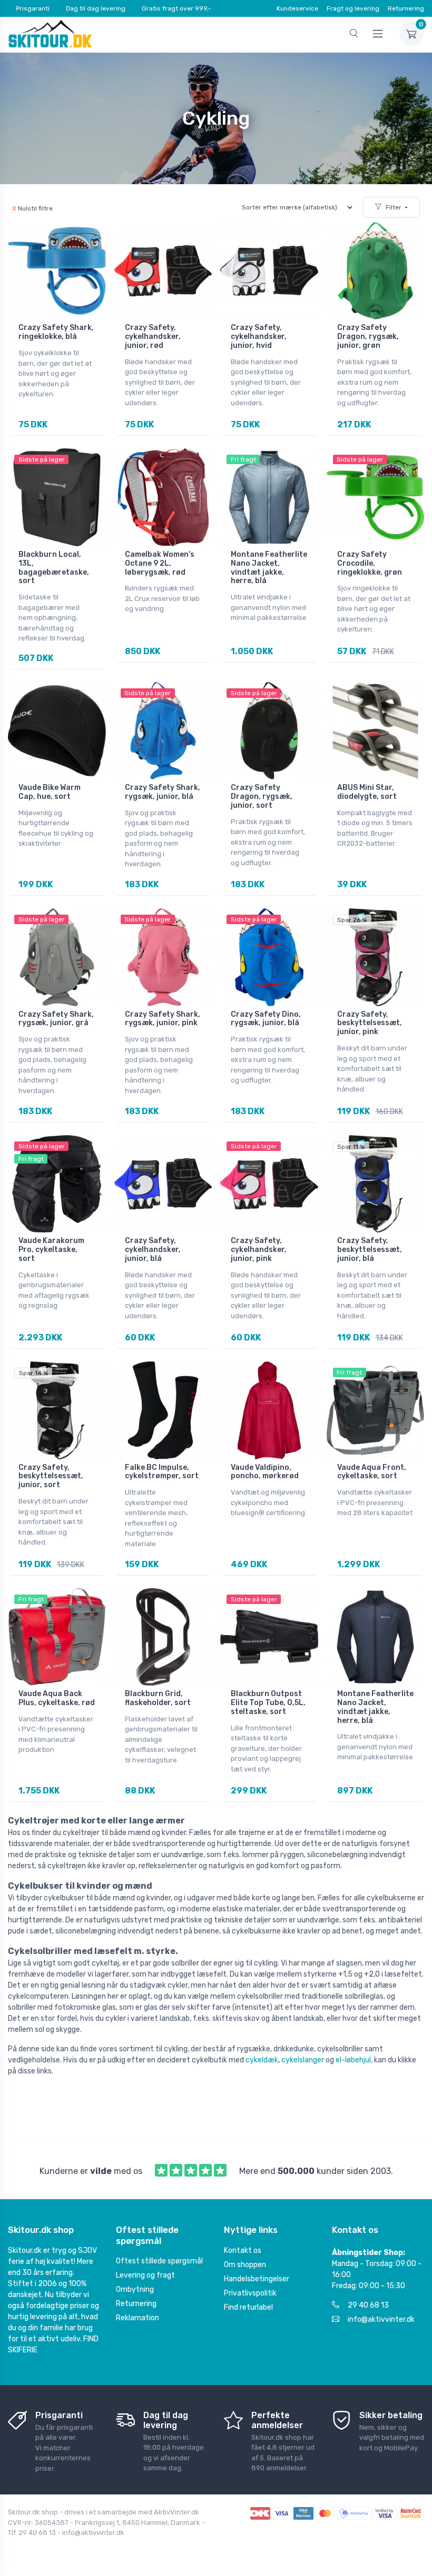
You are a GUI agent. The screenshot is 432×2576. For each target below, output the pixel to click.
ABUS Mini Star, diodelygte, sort (367, 792)
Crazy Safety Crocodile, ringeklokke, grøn (370, 563)
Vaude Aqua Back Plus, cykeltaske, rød (57, 1698)
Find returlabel (248, 2307)
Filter (394, 207)
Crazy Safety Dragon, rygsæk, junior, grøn (368, 337)
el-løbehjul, (354, 2060)
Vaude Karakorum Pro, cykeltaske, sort (51, 1250)
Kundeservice (297, 8)
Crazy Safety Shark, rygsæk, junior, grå (56, 1019)
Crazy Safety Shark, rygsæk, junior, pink (163, 1019)
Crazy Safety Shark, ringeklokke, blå (56, 332)
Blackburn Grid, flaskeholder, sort (158, 1698)
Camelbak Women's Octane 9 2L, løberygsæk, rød (160, 563)
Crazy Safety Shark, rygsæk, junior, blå (163, 792)
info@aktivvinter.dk (381, 2319)
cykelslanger (303, 2060)
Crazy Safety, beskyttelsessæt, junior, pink (370, 1023)
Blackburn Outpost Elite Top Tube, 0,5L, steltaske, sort (268, 1703)
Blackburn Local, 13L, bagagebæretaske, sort (54, 568)
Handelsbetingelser (257, 2279)
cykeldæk (262, 2060)
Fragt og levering (353, 8)
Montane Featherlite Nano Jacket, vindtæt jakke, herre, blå (269, 568)
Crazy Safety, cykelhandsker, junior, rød (153, 337)
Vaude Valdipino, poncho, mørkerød (265, 1472)
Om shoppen (245, 2265)
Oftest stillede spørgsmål (159, 2261)
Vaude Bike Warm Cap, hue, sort (50, 792)
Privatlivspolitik (250, 2293)
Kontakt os (243, 2251)
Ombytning (135, 2289)
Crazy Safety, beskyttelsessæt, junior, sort (51, 1476)
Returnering (406, 8)
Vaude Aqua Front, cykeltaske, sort (372, 1472)
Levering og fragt (145, 2275)
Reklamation (138, 2318)
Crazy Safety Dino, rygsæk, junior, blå (266, 1019)
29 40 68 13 (368, 2305)
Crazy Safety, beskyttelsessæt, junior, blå (370, 1250)
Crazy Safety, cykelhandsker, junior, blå (153, 1250)
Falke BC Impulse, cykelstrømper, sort (162, 1472)
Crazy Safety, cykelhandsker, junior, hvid (259, 337)
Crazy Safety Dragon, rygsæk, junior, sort (262, 796)
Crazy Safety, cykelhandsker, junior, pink (259, 1250)
